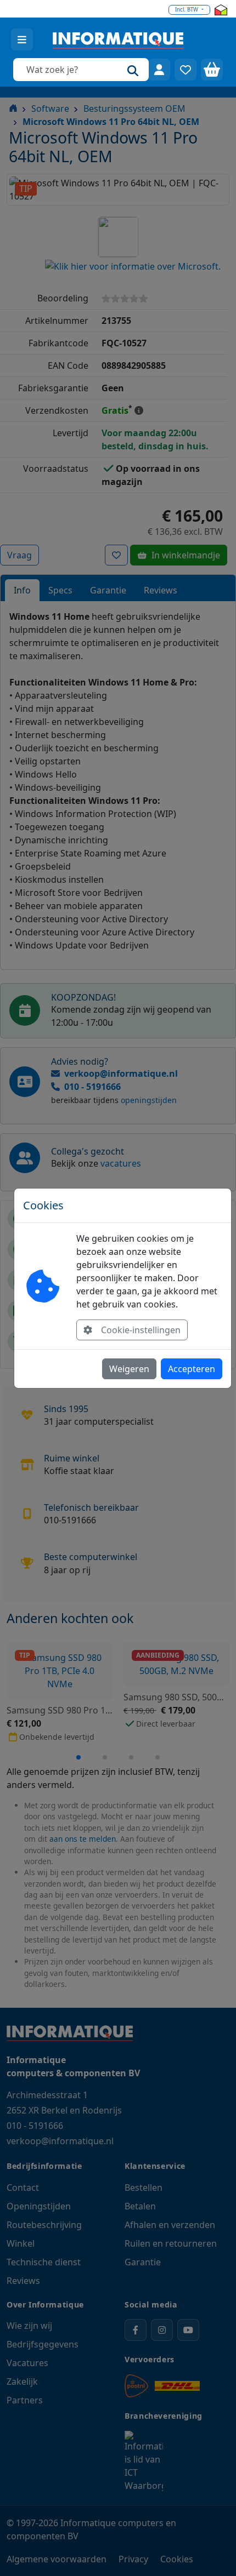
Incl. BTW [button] (187, 10)
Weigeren (129, 1369)
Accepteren (192, 1369)
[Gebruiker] (159, 70)
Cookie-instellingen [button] (141, 1330)
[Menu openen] (22, 39)
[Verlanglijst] (186, 70)
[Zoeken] (133, 70)
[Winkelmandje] (212, 70)
